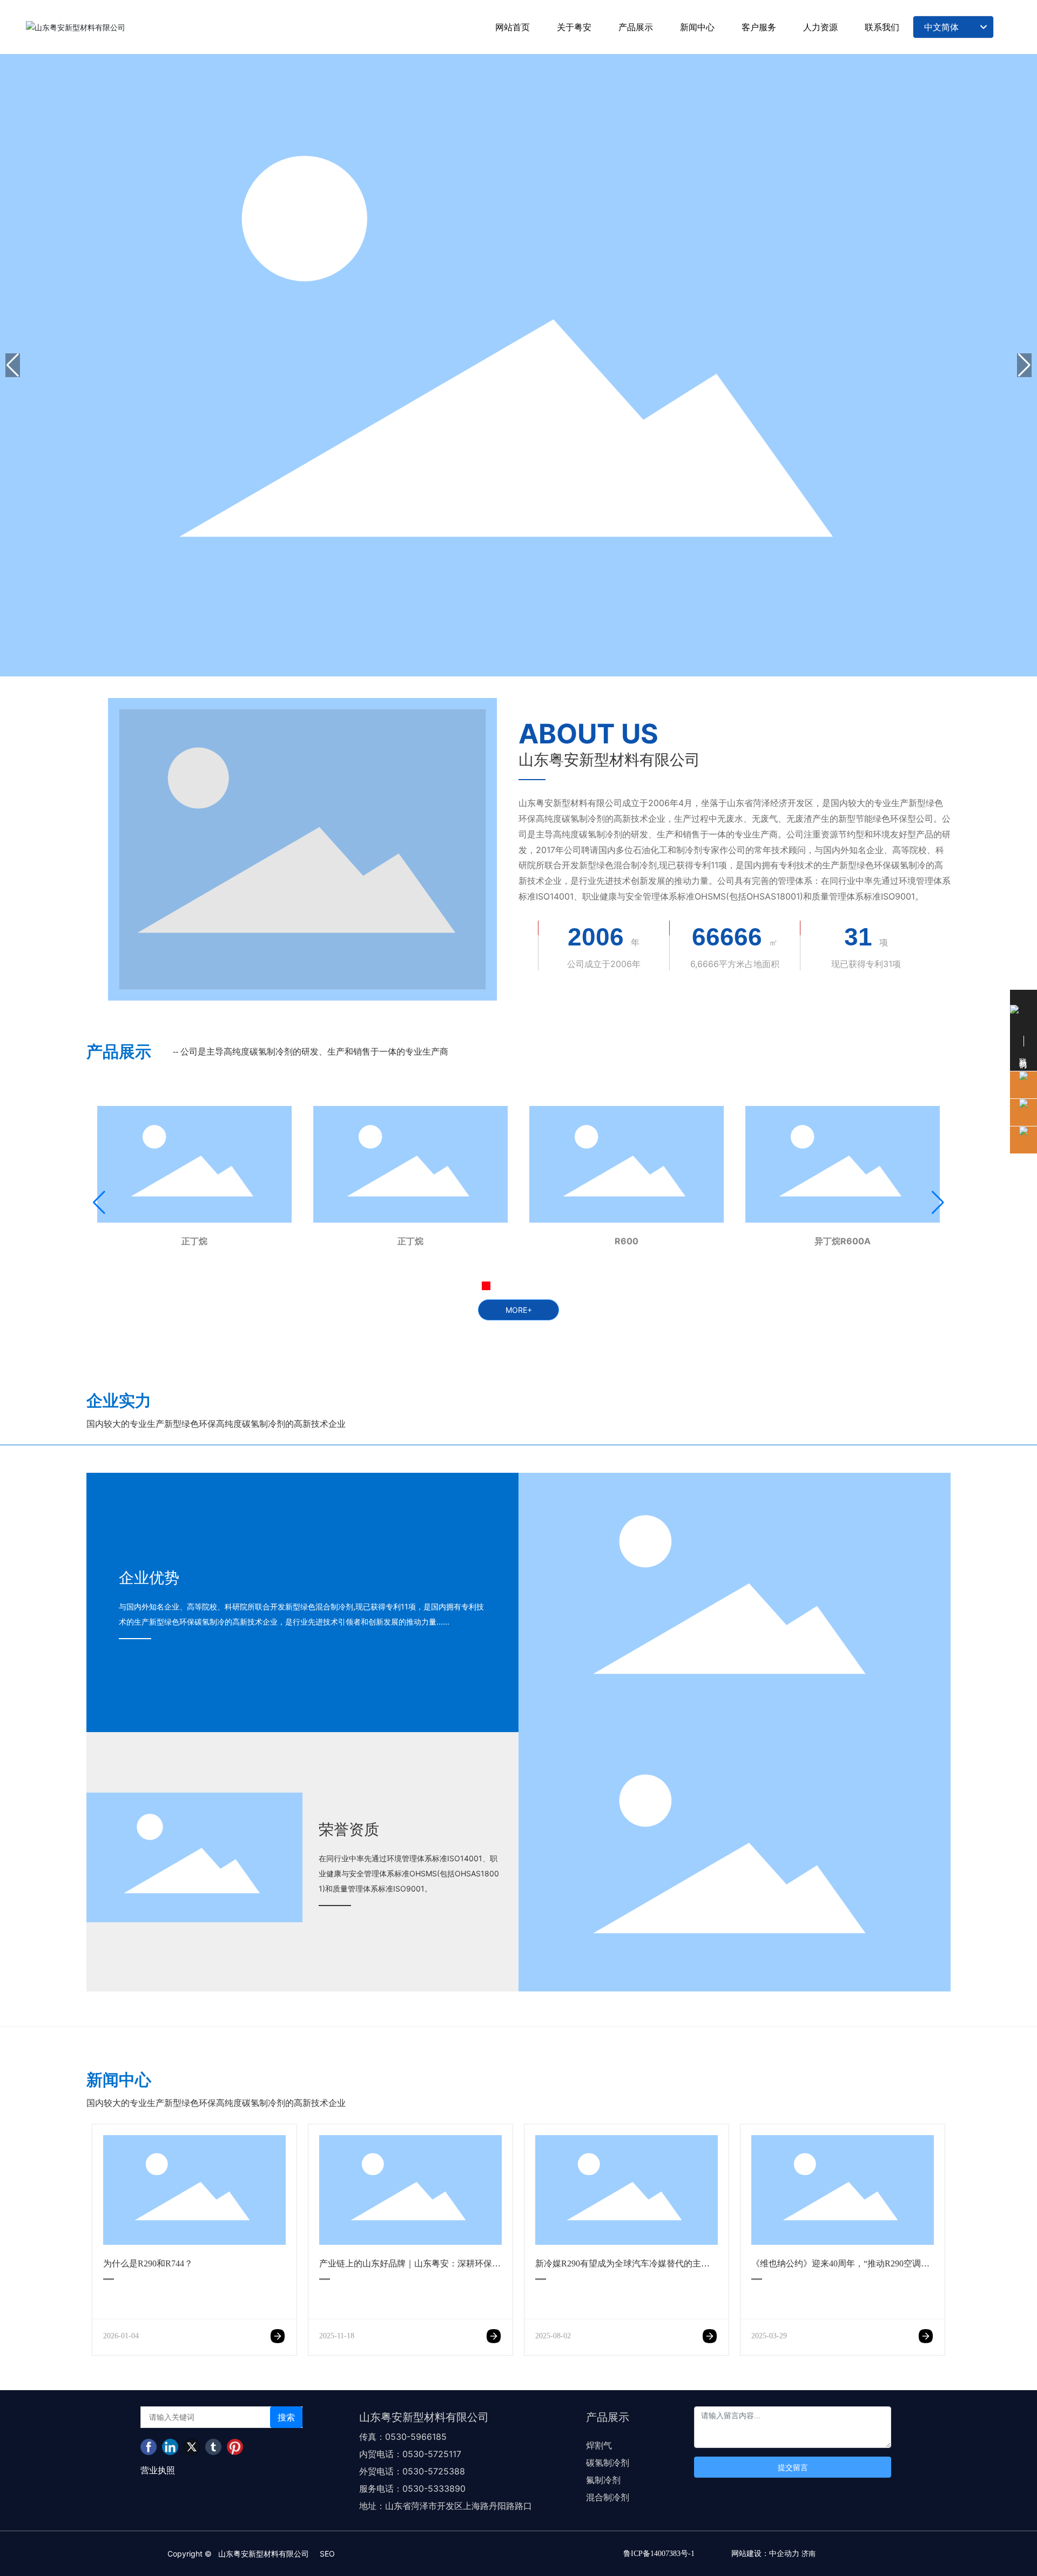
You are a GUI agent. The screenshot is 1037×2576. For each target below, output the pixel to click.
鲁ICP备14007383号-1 (659, 2554)
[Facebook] (149, 2447)
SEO (327, 2554)
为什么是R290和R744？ (148, 2263)
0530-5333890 (435, 2488)
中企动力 (784, 2553)
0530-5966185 (416, 2437)
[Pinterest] (235, 2447)
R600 (627, 1241)
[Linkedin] (170, 2447)
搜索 (286, 2417)
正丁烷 (194, 1241)
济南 (809, 2553)
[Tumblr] (213, 2447)
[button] (1024, 365)
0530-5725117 (432, 2454)
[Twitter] (192, 2447)
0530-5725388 (434, 2471)
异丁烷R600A (843, 1241)
